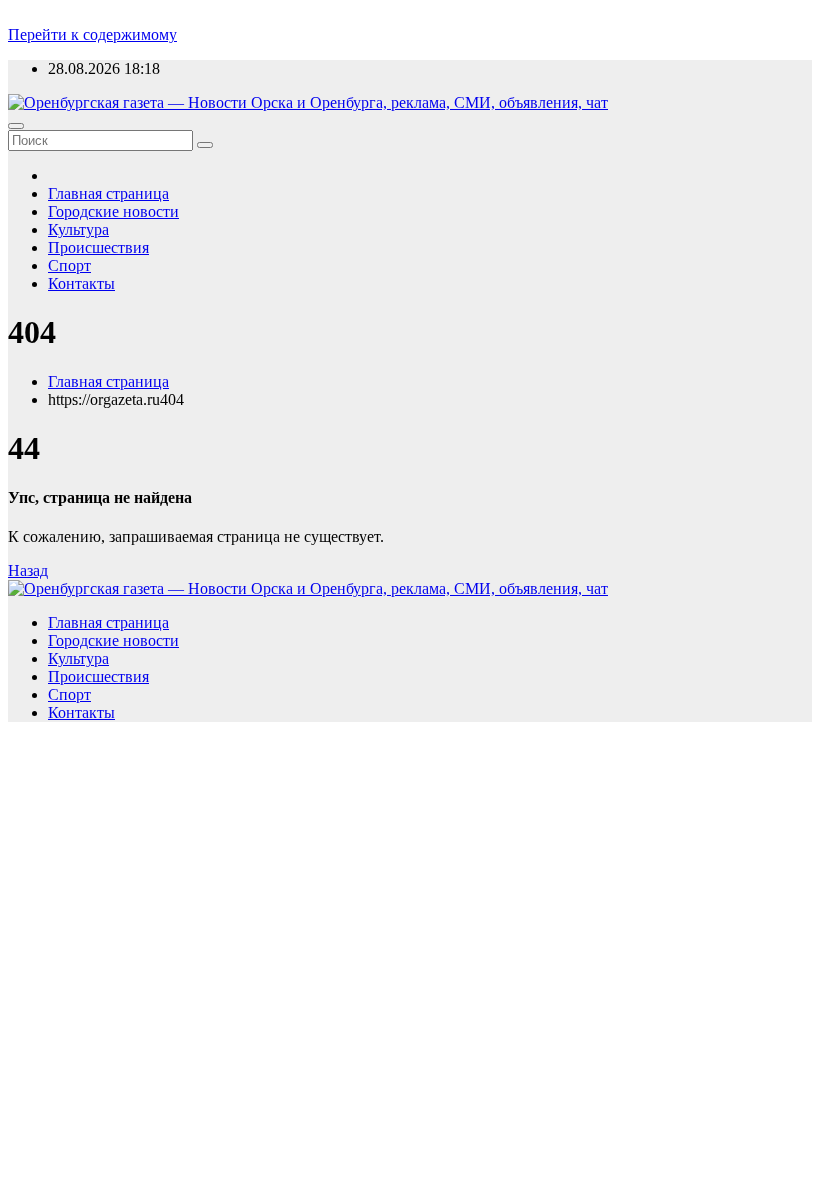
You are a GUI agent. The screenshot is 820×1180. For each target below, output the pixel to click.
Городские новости (113, 211)
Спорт (69, 265)
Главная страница (108, 193)
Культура (78, 229)
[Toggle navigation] (16, 126)
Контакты (81, 283)
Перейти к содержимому (92, 34)
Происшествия (98, 247)
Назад (28, 570)
